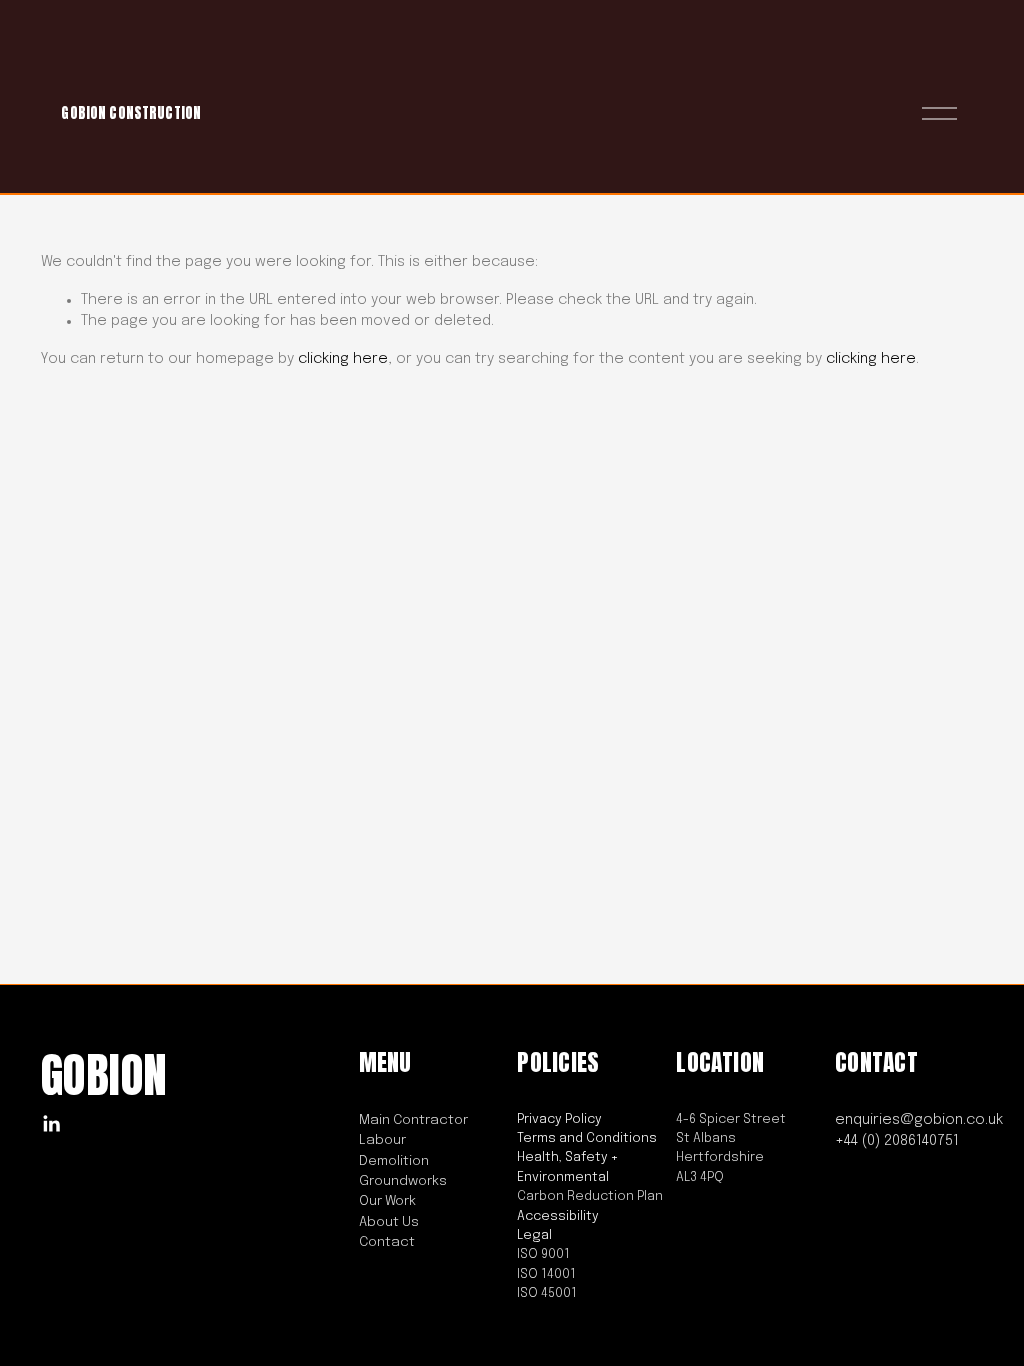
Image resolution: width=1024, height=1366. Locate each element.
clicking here (343, 359)
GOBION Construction (131, 113)
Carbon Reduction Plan (590, 1196)
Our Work (387, 1201)
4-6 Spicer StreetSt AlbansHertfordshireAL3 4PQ (731, 1148)
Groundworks (403, 1181)
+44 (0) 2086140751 (897, 1141)
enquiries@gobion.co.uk (919, 1120)
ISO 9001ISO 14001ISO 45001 (547, 1274)
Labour (382, 1140)
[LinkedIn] (51, 1124)
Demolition (394, 1161)
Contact (387, 1242)
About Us (389, 1222)
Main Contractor (413, 1120)
